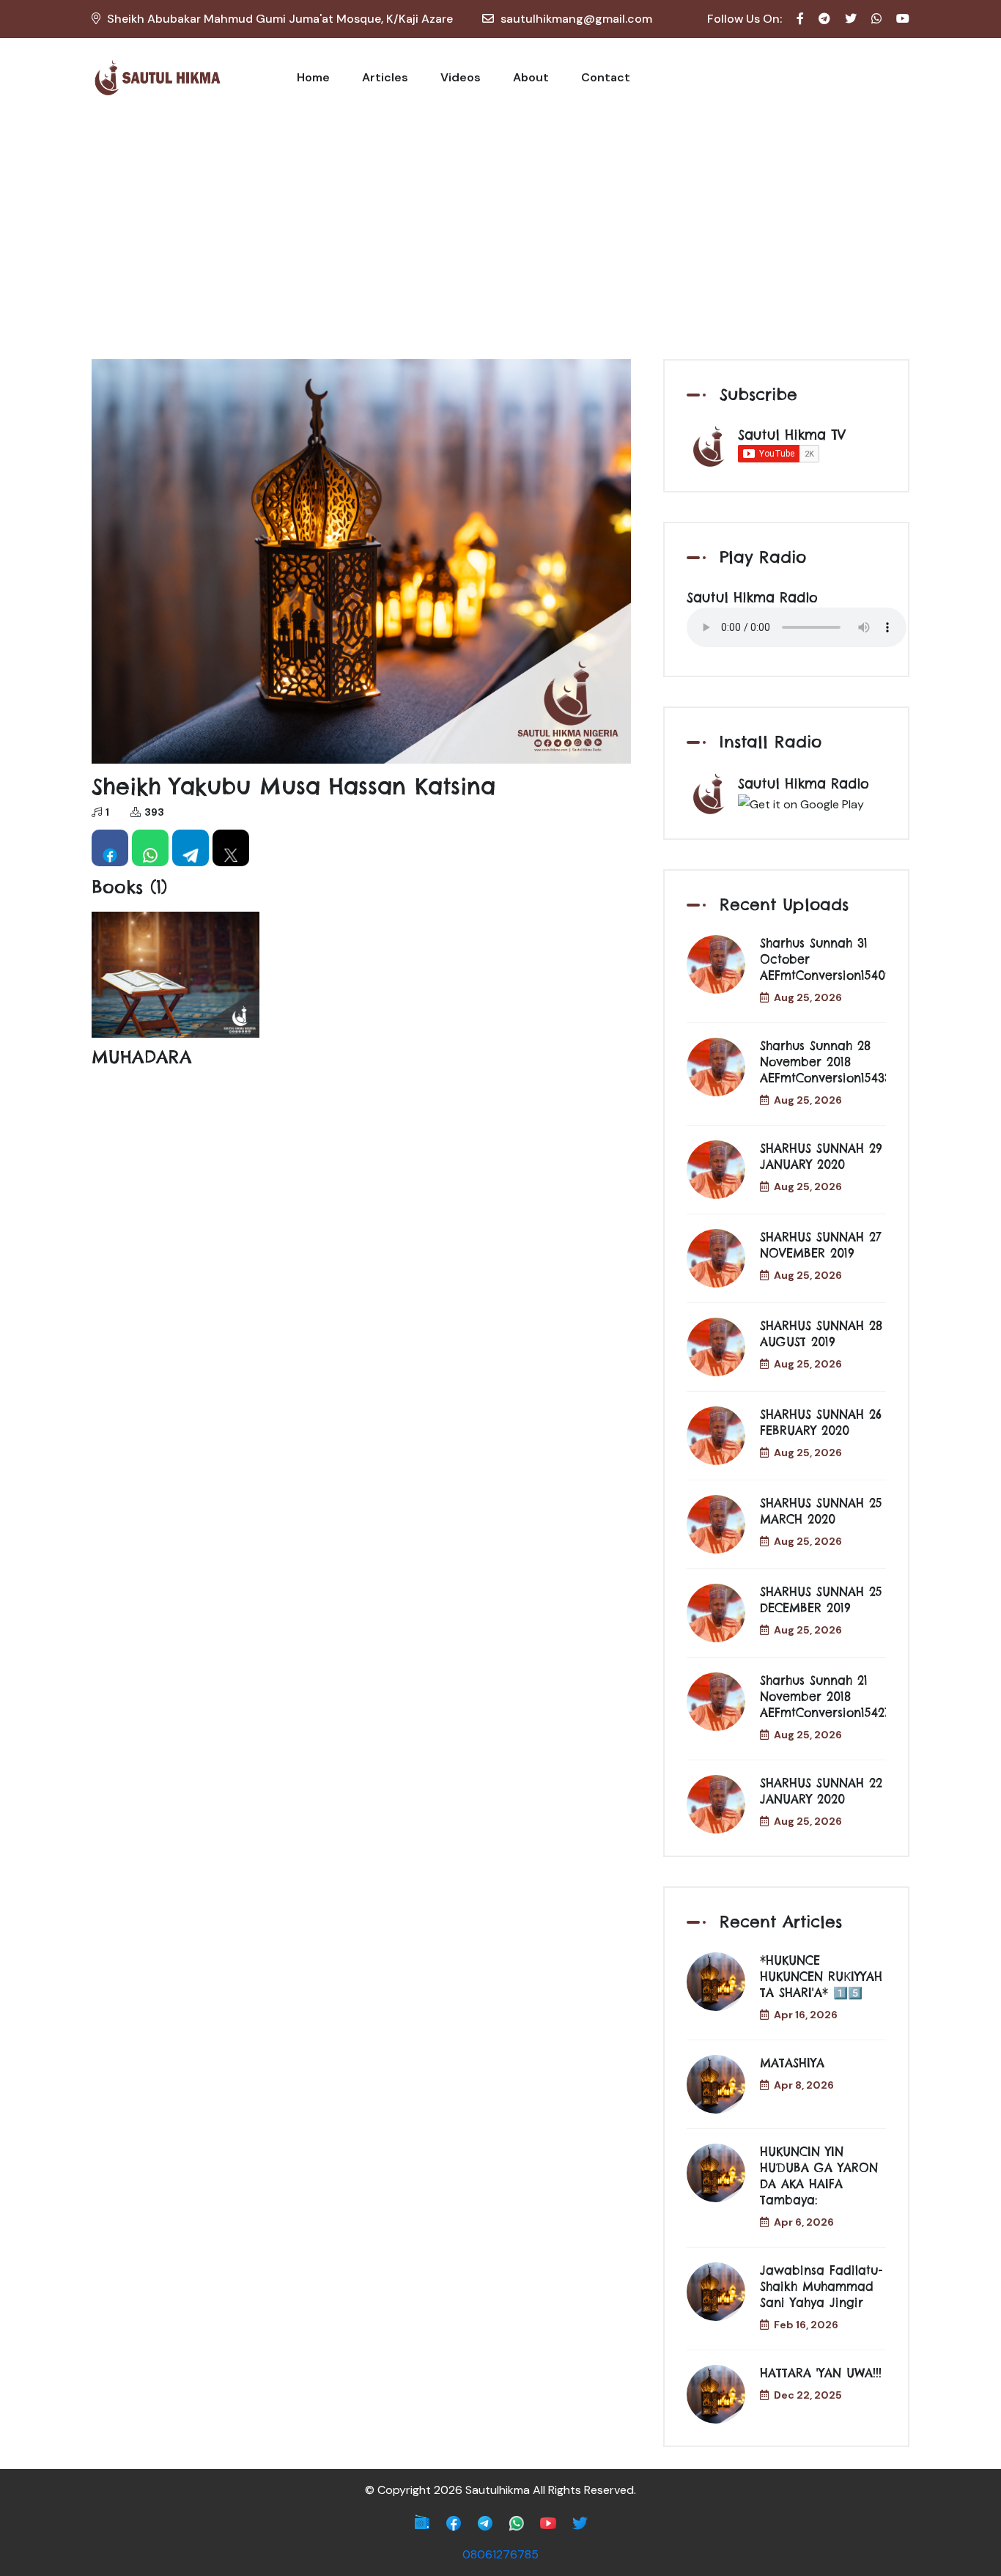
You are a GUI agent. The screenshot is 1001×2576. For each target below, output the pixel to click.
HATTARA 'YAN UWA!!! (821, 2373)
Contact (606, 77)
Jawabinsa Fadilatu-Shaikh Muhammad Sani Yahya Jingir (821, 2287)
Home (313, 77)
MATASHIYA (792, 2063)
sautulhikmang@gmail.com (576, 19)
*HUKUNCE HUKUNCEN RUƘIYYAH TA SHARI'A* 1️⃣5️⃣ (821, 1977)
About (531, 77)
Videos (461, 77)
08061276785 (500, 2554)
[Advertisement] (500, 227)
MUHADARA (142, 1057)
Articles (385, 77)
